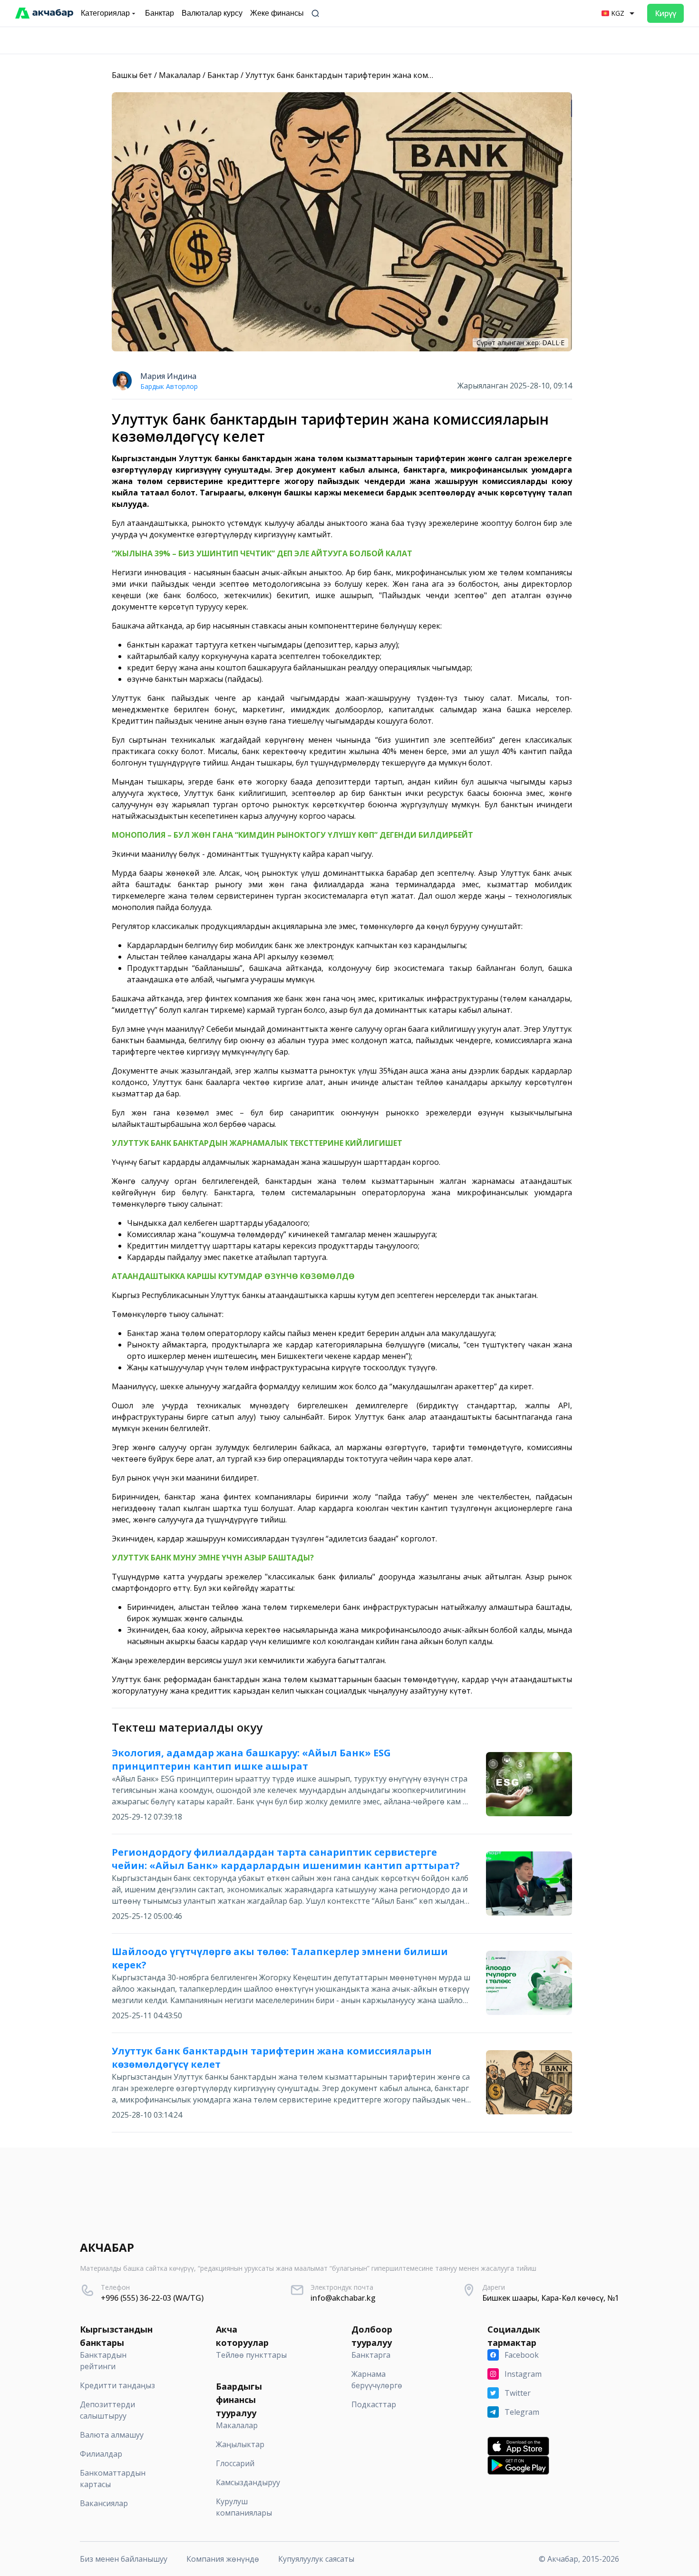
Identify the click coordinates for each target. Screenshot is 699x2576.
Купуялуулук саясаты (316, 2559)
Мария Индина (168, 376)
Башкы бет (132, 75)
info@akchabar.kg (343, 2298)
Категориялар (105, 13)
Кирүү (665, 13)
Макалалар (180, 75)
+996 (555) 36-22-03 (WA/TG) (152, 2298)
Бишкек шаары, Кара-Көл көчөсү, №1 (551, 2298)
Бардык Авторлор (169, 386)
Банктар (223, 75)
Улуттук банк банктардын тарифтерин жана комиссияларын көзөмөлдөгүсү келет (399, 75)
